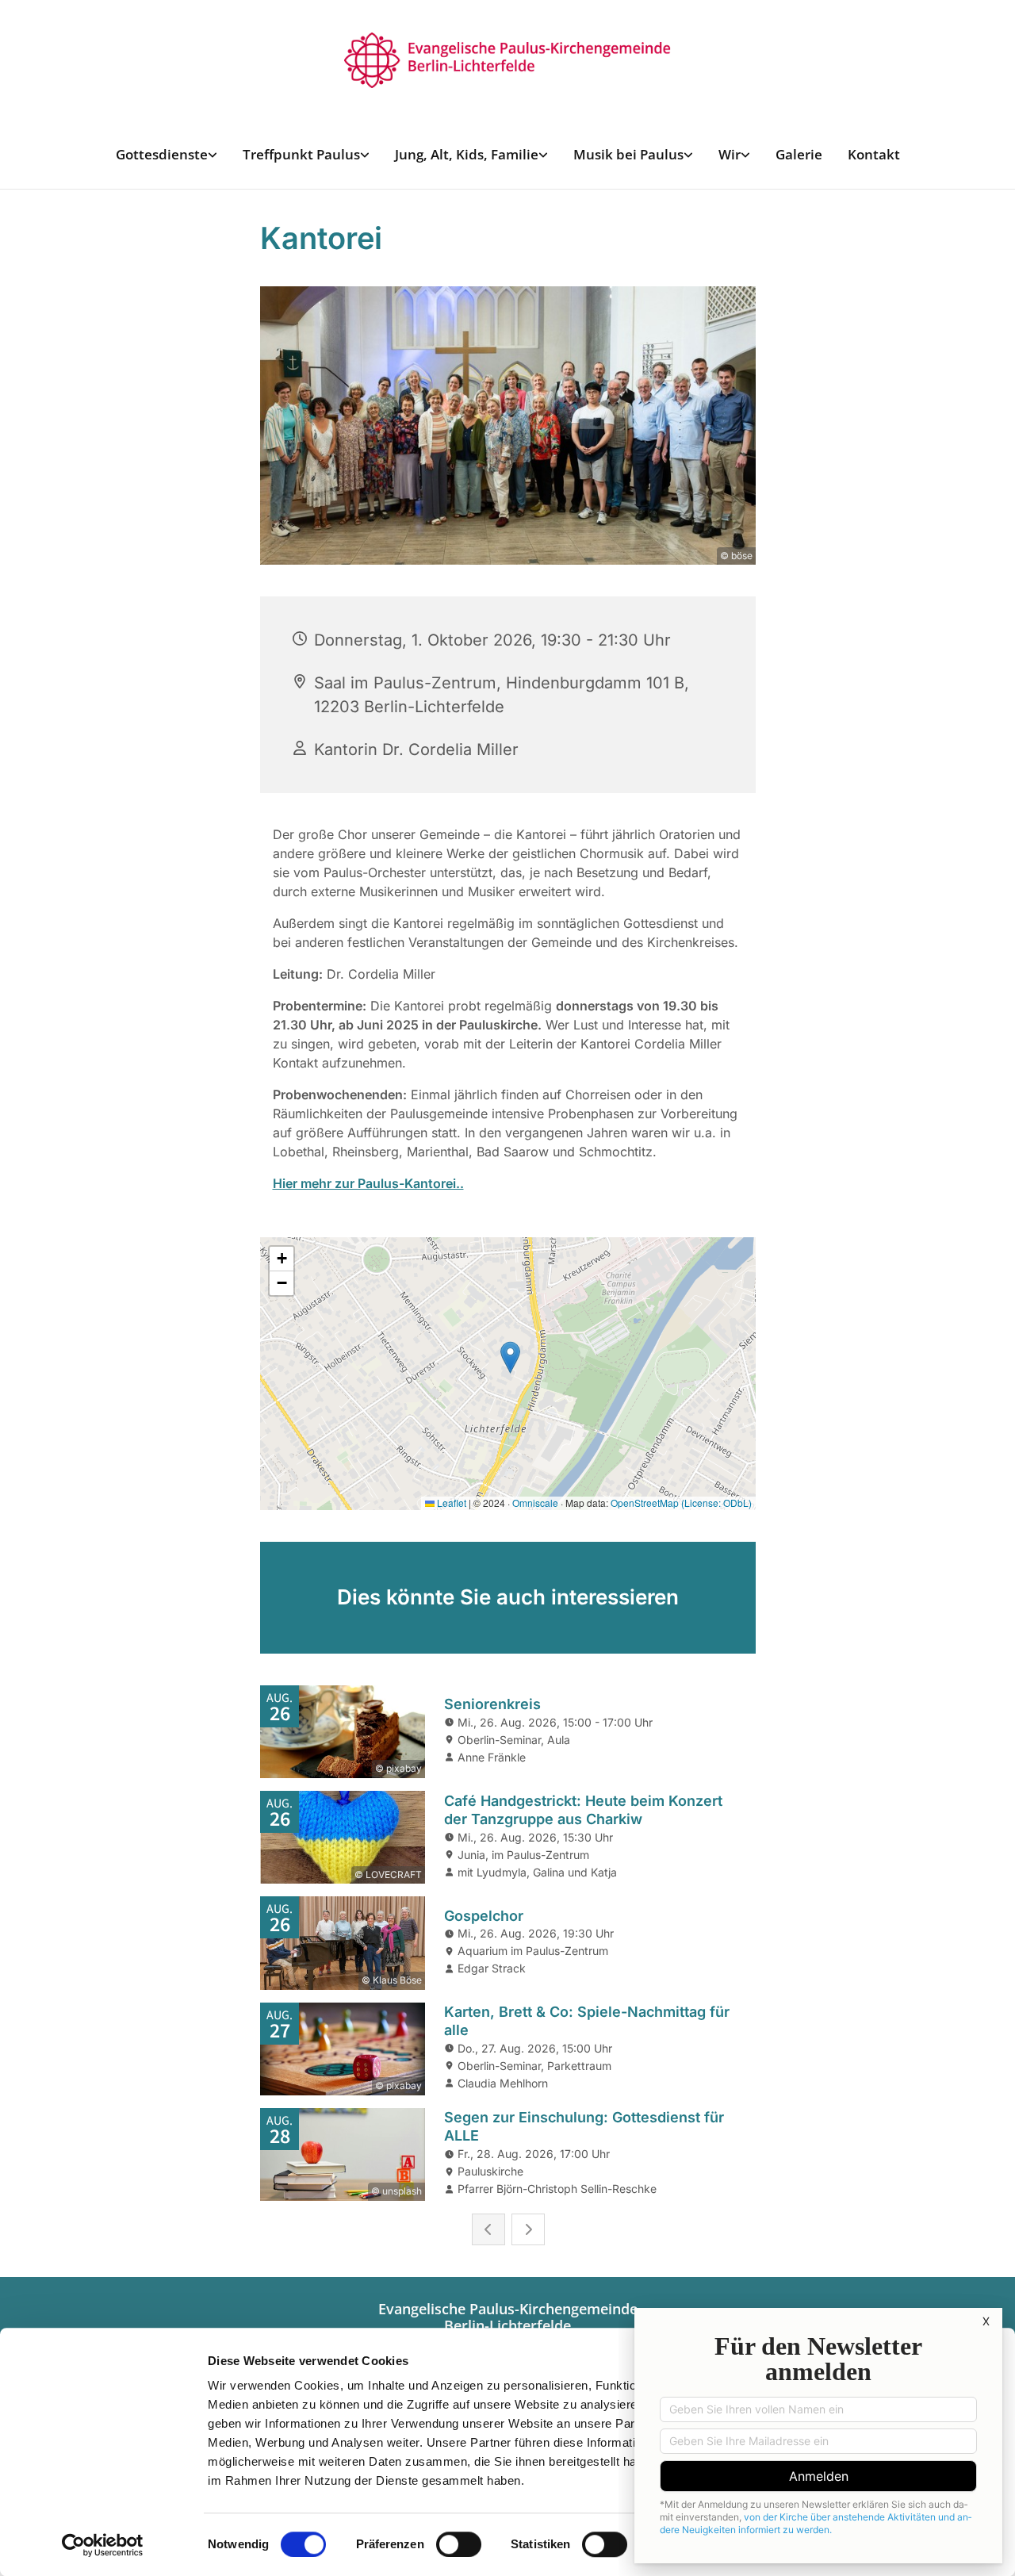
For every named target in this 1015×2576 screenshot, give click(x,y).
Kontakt (874, 154)
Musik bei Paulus (628, 154)
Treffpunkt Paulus (301, 154)
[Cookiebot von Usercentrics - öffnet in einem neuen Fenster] (103, 2545)
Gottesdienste (162, 154)
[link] (167, 154)
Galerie (799, 154)
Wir (730, 154)
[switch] (459, 2544)
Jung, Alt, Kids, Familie (467, 154)
